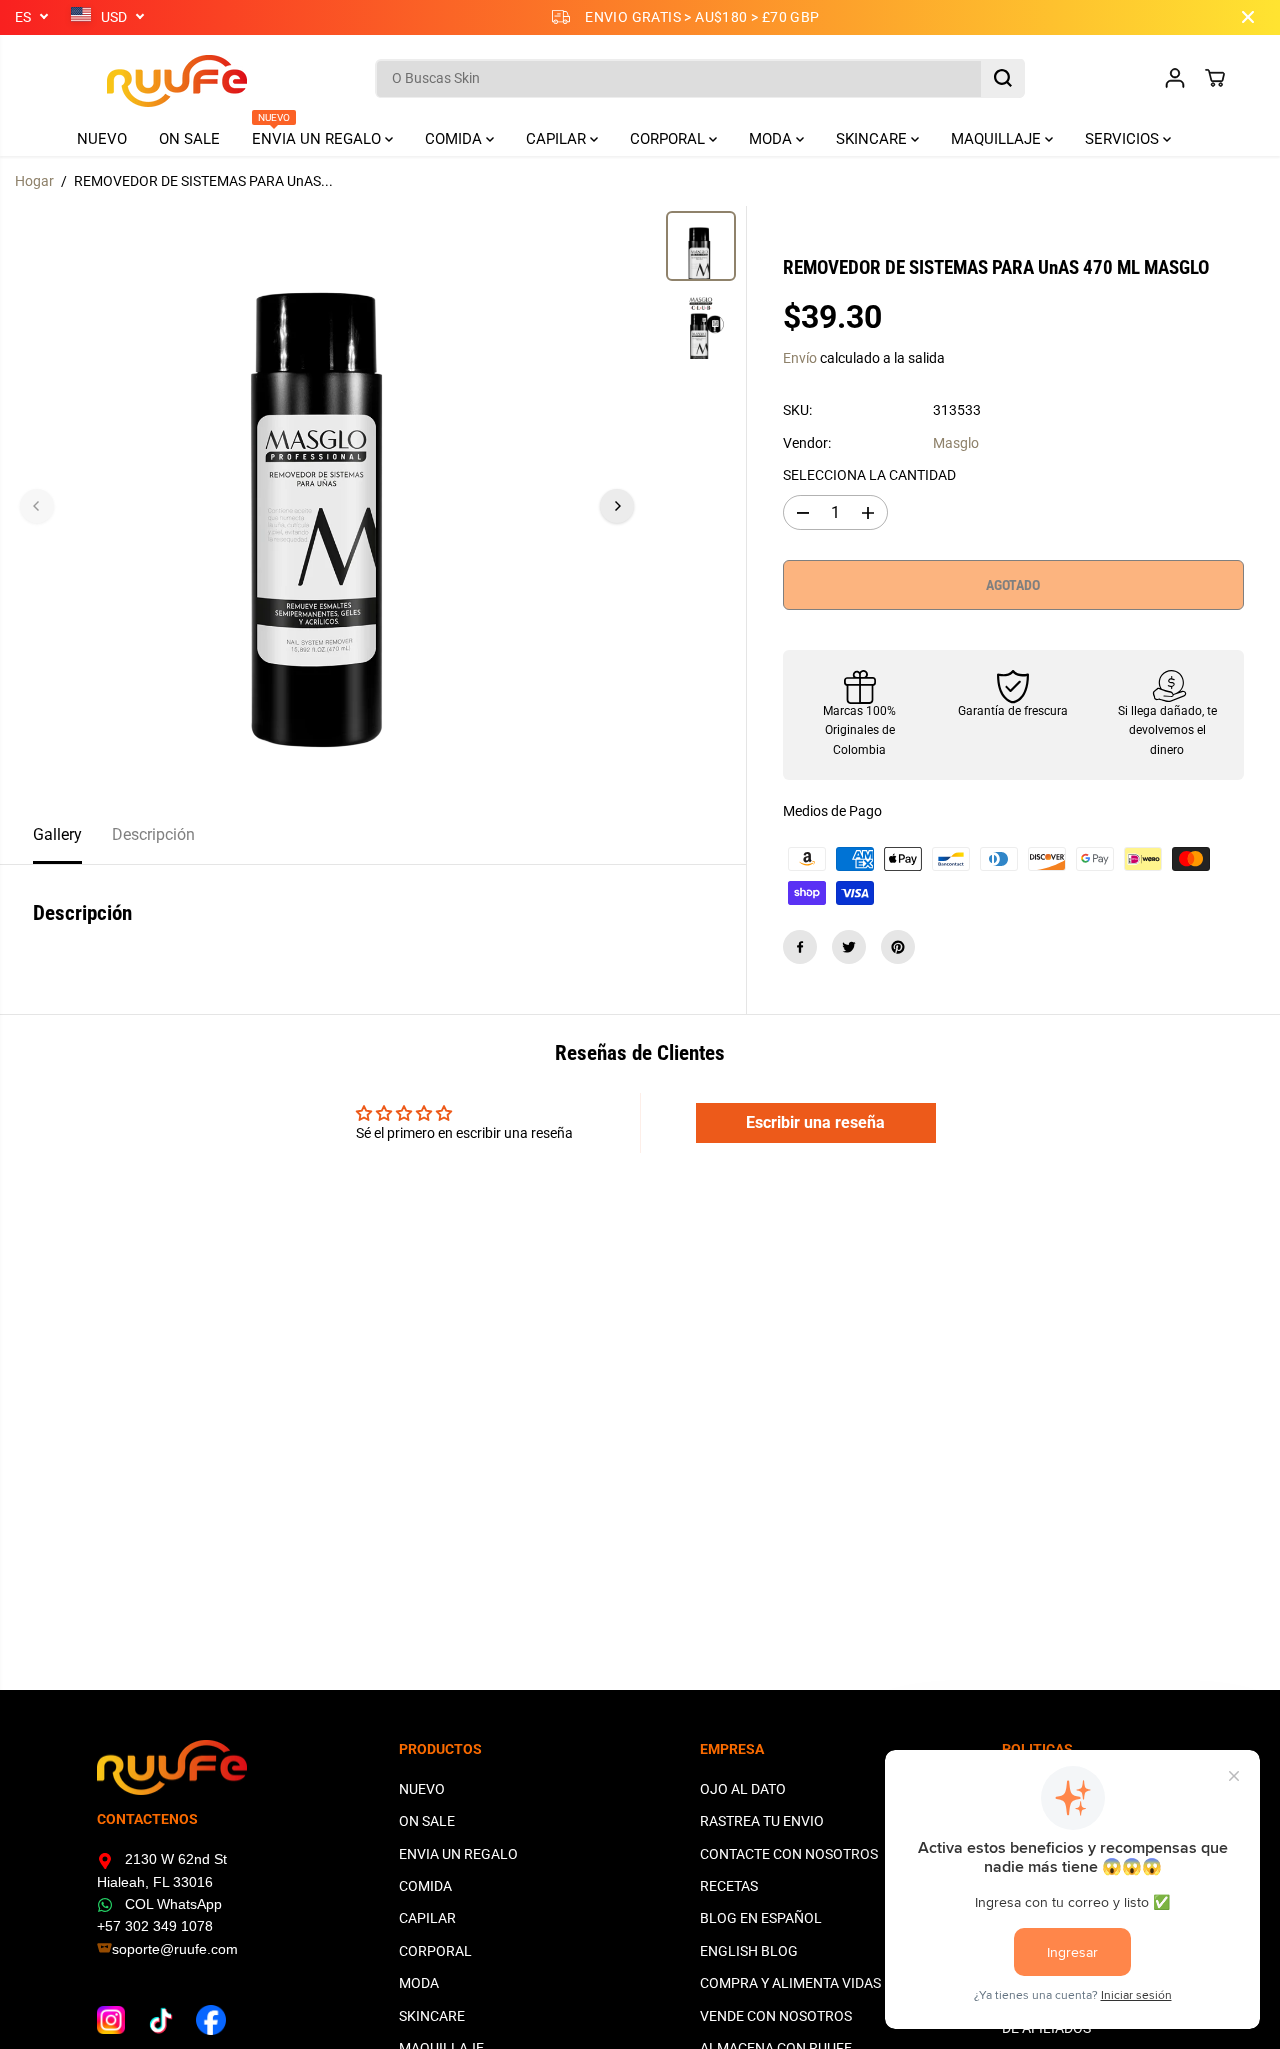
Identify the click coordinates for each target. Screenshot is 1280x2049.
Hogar (34, 181)
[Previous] (37, 506)
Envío (800, 358)
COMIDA (455, 139)
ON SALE (189, 139)
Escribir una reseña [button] (815, 1122)
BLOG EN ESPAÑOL (761, 1918)
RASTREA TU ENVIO (762, 1821)
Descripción (153, 834)
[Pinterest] (898, 947)
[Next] (617, 506)
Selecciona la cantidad (869, 475)
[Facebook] (800, 947)
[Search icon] (1003, 78)
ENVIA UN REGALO (318, 135)
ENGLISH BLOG (749, 1951)
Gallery (57, 834)
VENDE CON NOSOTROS (776, 2016)
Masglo (956, 443)
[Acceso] (1175, 78)
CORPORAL (669, 139)
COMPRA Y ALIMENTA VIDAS (790, 1983)
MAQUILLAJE (998, 139)
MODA (772, 139)
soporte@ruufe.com (175, 1949)
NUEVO (102, 139)
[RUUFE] (147, 78)
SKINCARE (873, 139)
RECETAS (729, 1886)
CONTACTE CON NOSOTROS (789, 1854)
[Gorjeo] (849, 947)
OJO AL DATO (743, 1789)
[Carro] (1215, 78)
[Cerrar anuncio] (1248, 17)
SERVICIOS (1124, 139)
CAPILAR (558, 139)
